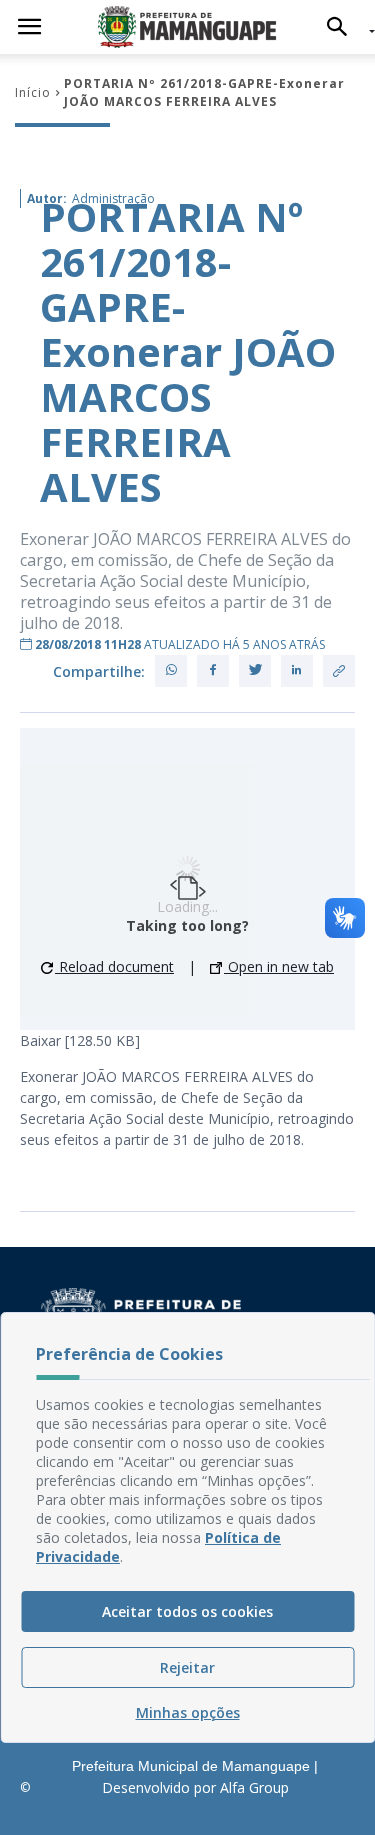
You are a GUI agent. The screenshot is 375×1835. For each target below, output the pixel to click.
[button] (342, 27)
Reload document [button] (114, 966)
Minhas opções (188, 1712)
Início (33, 92)
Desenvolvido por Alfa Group (195, 1787)
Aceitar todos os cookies (187, 1611)
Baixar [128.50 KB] (80, 1040)
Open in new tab (279, 966)
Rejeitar (187, 1667)
